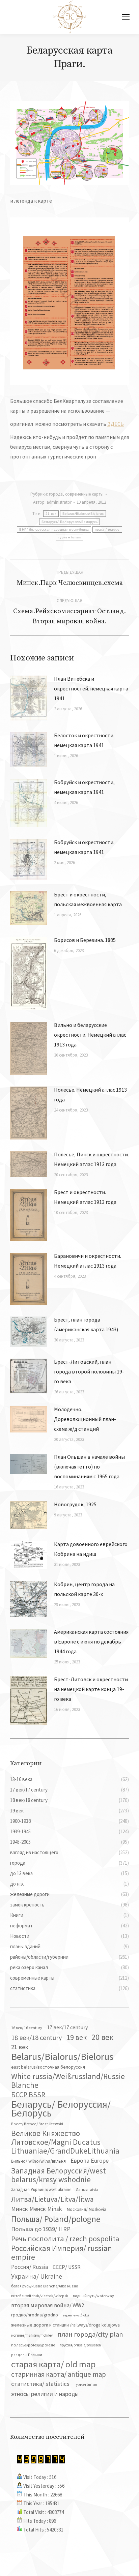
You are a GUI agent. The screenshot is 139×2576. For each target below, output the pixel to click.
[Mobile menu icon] (126, 17)
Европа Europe (90, 2160)
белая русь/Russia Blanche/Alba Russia (45, 2286)
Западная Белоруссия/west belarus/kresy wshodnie (59, 2175)
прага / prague (107, 529)
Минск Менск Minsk (37, 2209)
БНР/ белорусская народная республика (54, 529)
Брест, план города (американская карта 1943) (86, 1324)
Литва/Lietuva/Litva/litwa (52, 2199)
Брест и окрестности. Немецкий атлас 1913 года (85, 1197)
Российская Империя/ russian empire (62, 2253)
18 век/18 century (36, 2037)
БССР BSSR (28, 2095)
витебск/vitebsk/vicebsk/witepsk (40, 2296)
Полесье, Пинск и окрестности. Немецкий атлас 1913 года (91, 1159)
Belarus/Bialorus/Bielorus (83, 514)
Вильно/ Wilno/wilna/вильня (38, 2161)
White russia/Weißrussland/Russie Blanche (68, 2081)
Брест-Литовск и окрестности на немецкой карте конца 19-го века (91, 1689)
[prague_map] (69, 143)
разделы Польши (27, 2355)
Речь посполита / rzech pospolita (65, 2239)
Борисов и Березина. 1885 (85, 940)
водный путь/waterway (93, 2296)
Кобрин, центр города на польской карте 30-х (84, 1589)
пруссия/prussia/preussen (80, 2345)
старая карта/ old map (53, 2364)
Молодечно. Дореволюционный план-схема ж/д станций (85, 1419)
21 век (51, 514)
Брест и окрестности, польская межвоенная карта (88, 899)
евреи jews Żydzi (76, 2315)
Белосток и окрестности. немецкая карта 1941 (84, 740)
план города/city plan (90, 2334)
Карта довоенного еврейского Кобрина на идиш (91, 1549)
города (56, 494)
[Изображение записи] (29, 698)
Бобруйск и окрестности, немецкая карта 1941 (84, 787)
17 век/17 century (67, 2027)
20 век (102, 2037)
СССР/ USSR (67, 2267)
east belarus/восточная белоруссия (48, 2067)
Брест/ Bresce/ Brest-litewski (37, 2124)
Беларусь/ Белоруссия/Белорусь (70, 522)
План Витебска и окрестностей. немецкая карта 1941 (91, 688)
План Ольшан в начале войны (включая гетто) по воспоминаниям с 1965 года (89, 1467)
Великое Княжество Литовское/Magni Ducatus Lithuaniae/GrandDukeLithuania (65, 2142)
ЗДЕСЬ (116, 424)
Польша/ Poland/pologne (56, 2219)
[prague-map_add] (69, 301)
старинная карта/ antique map (59, 2374)
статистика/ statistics (40, 2384)
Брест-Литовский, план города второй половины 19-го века (89, 1371)
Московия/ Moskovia (87, 2209)
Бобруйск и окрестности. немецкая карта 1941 (84, 847)
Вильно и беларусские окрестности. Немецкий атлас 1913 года (90, 1035)
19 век (77, 2037)
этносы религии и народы (45, 2394)
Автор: (52, 502)
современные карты (84, 494)
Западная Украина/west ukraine (41, 2189)
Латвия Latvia (87, 2190)
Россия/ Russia (30, 2267)
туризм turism (69, 537)
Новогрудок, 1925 (75, 1504)
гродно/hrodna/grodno (35, 2315)
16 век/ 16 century (27, 2028)
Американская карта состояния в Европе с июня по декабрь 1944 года (91, 1641)
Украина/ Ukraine (37, 2276)
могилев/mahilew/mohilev (32, 2335)
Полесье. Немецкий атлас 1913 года (90, 1094)
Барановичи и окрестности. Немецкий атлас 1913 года (88, 1261)
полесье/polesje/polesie (33, 2345)
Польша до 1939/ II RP (41, 2229)
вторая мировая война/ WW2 (48, 2305)
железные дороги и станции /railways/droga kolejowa (65, 2325)
